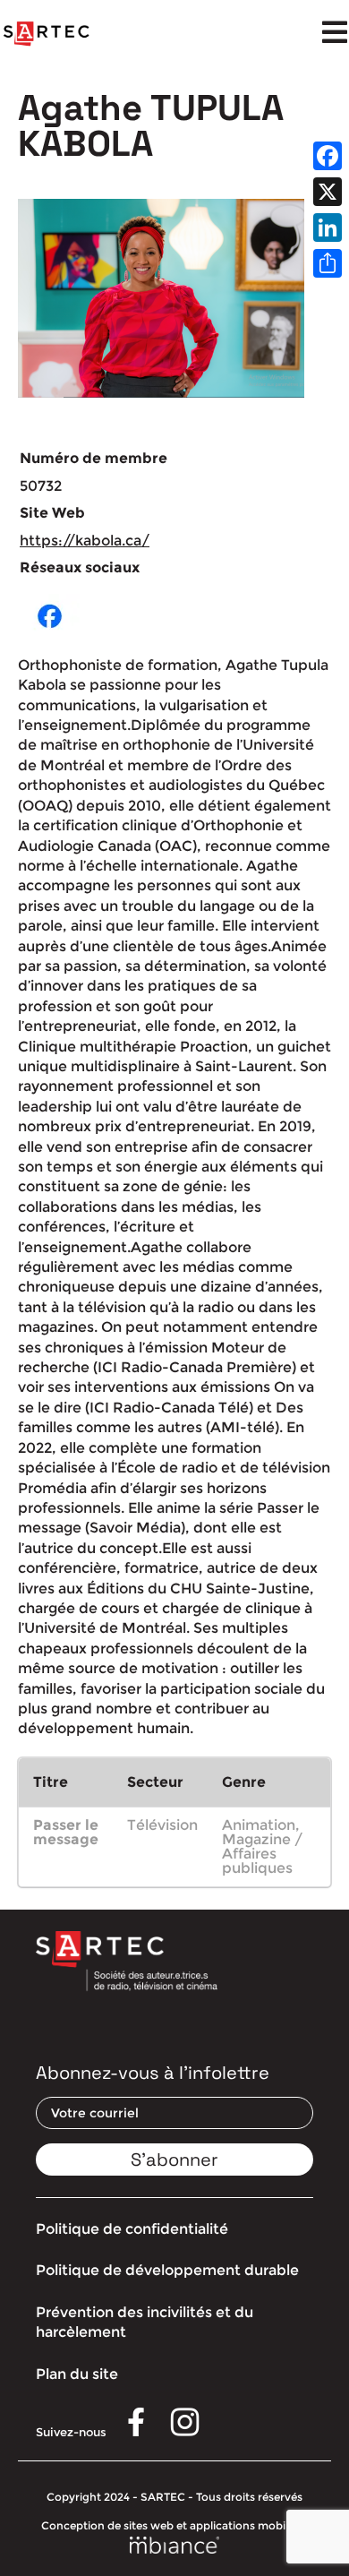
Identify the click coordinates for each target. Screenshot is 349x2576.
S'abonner (174, 2160)
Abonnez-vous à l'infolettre (153, 2073)
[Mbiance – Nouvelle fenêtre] (174, 2546)
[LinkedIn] (328, 228)
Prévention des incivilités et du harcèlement (145, 2322)
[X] (328, 192)
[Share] (328, 263)
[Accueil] (47, 34)
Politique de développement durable (167, 2270)
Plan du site (77, 2374)
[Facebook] (328, 156)
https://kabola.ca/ (85, 541)
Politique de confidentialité (132, 2229)
